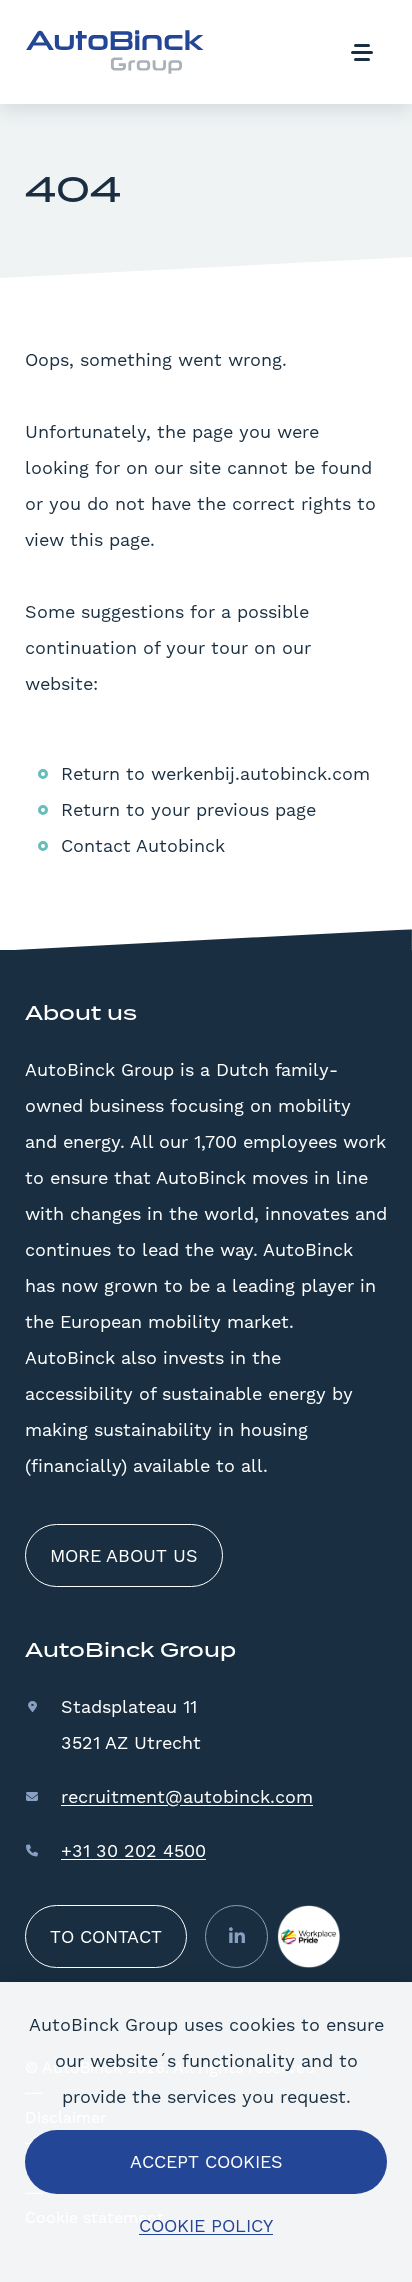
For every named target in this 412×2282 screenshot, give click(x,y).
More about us (124, 1555)
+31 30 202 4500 (133, 1850)
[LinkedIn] (236, 1936)
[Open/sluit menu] (361, 52)
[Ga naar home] (115, 52)
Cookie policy (206, 2225)
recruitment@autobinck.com (187, 1796)
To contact (106, 1936)
